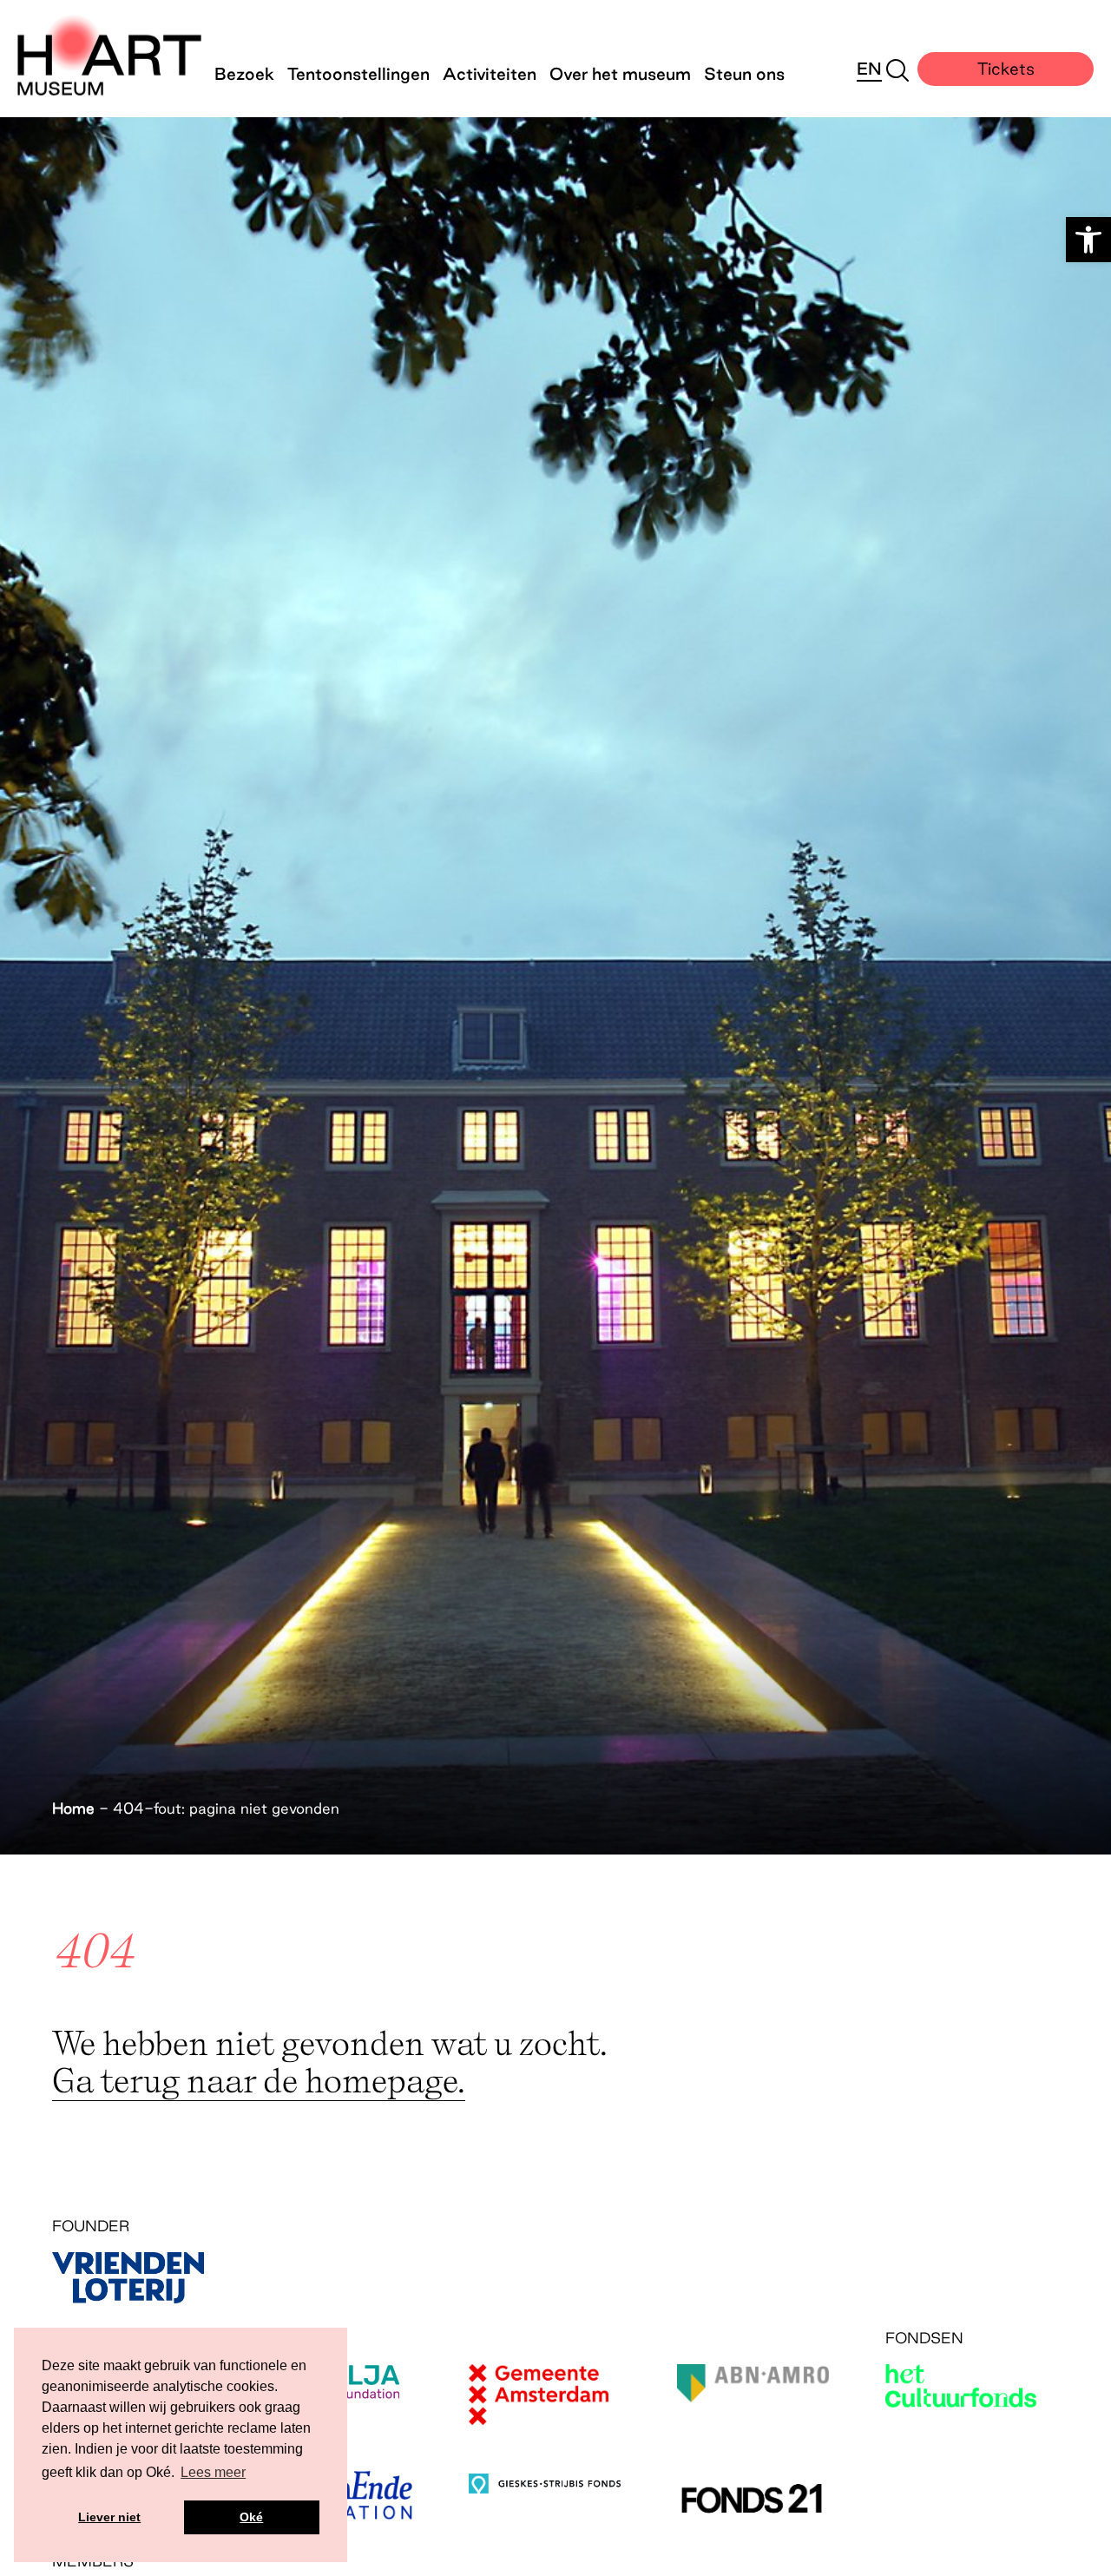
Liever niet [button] (109, 2517)
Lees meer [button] (213, 2472)
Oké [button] (251, 2517)
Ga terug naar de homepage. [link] (259, 2080)
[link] (1088, 240)
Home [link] (73, 1808)
